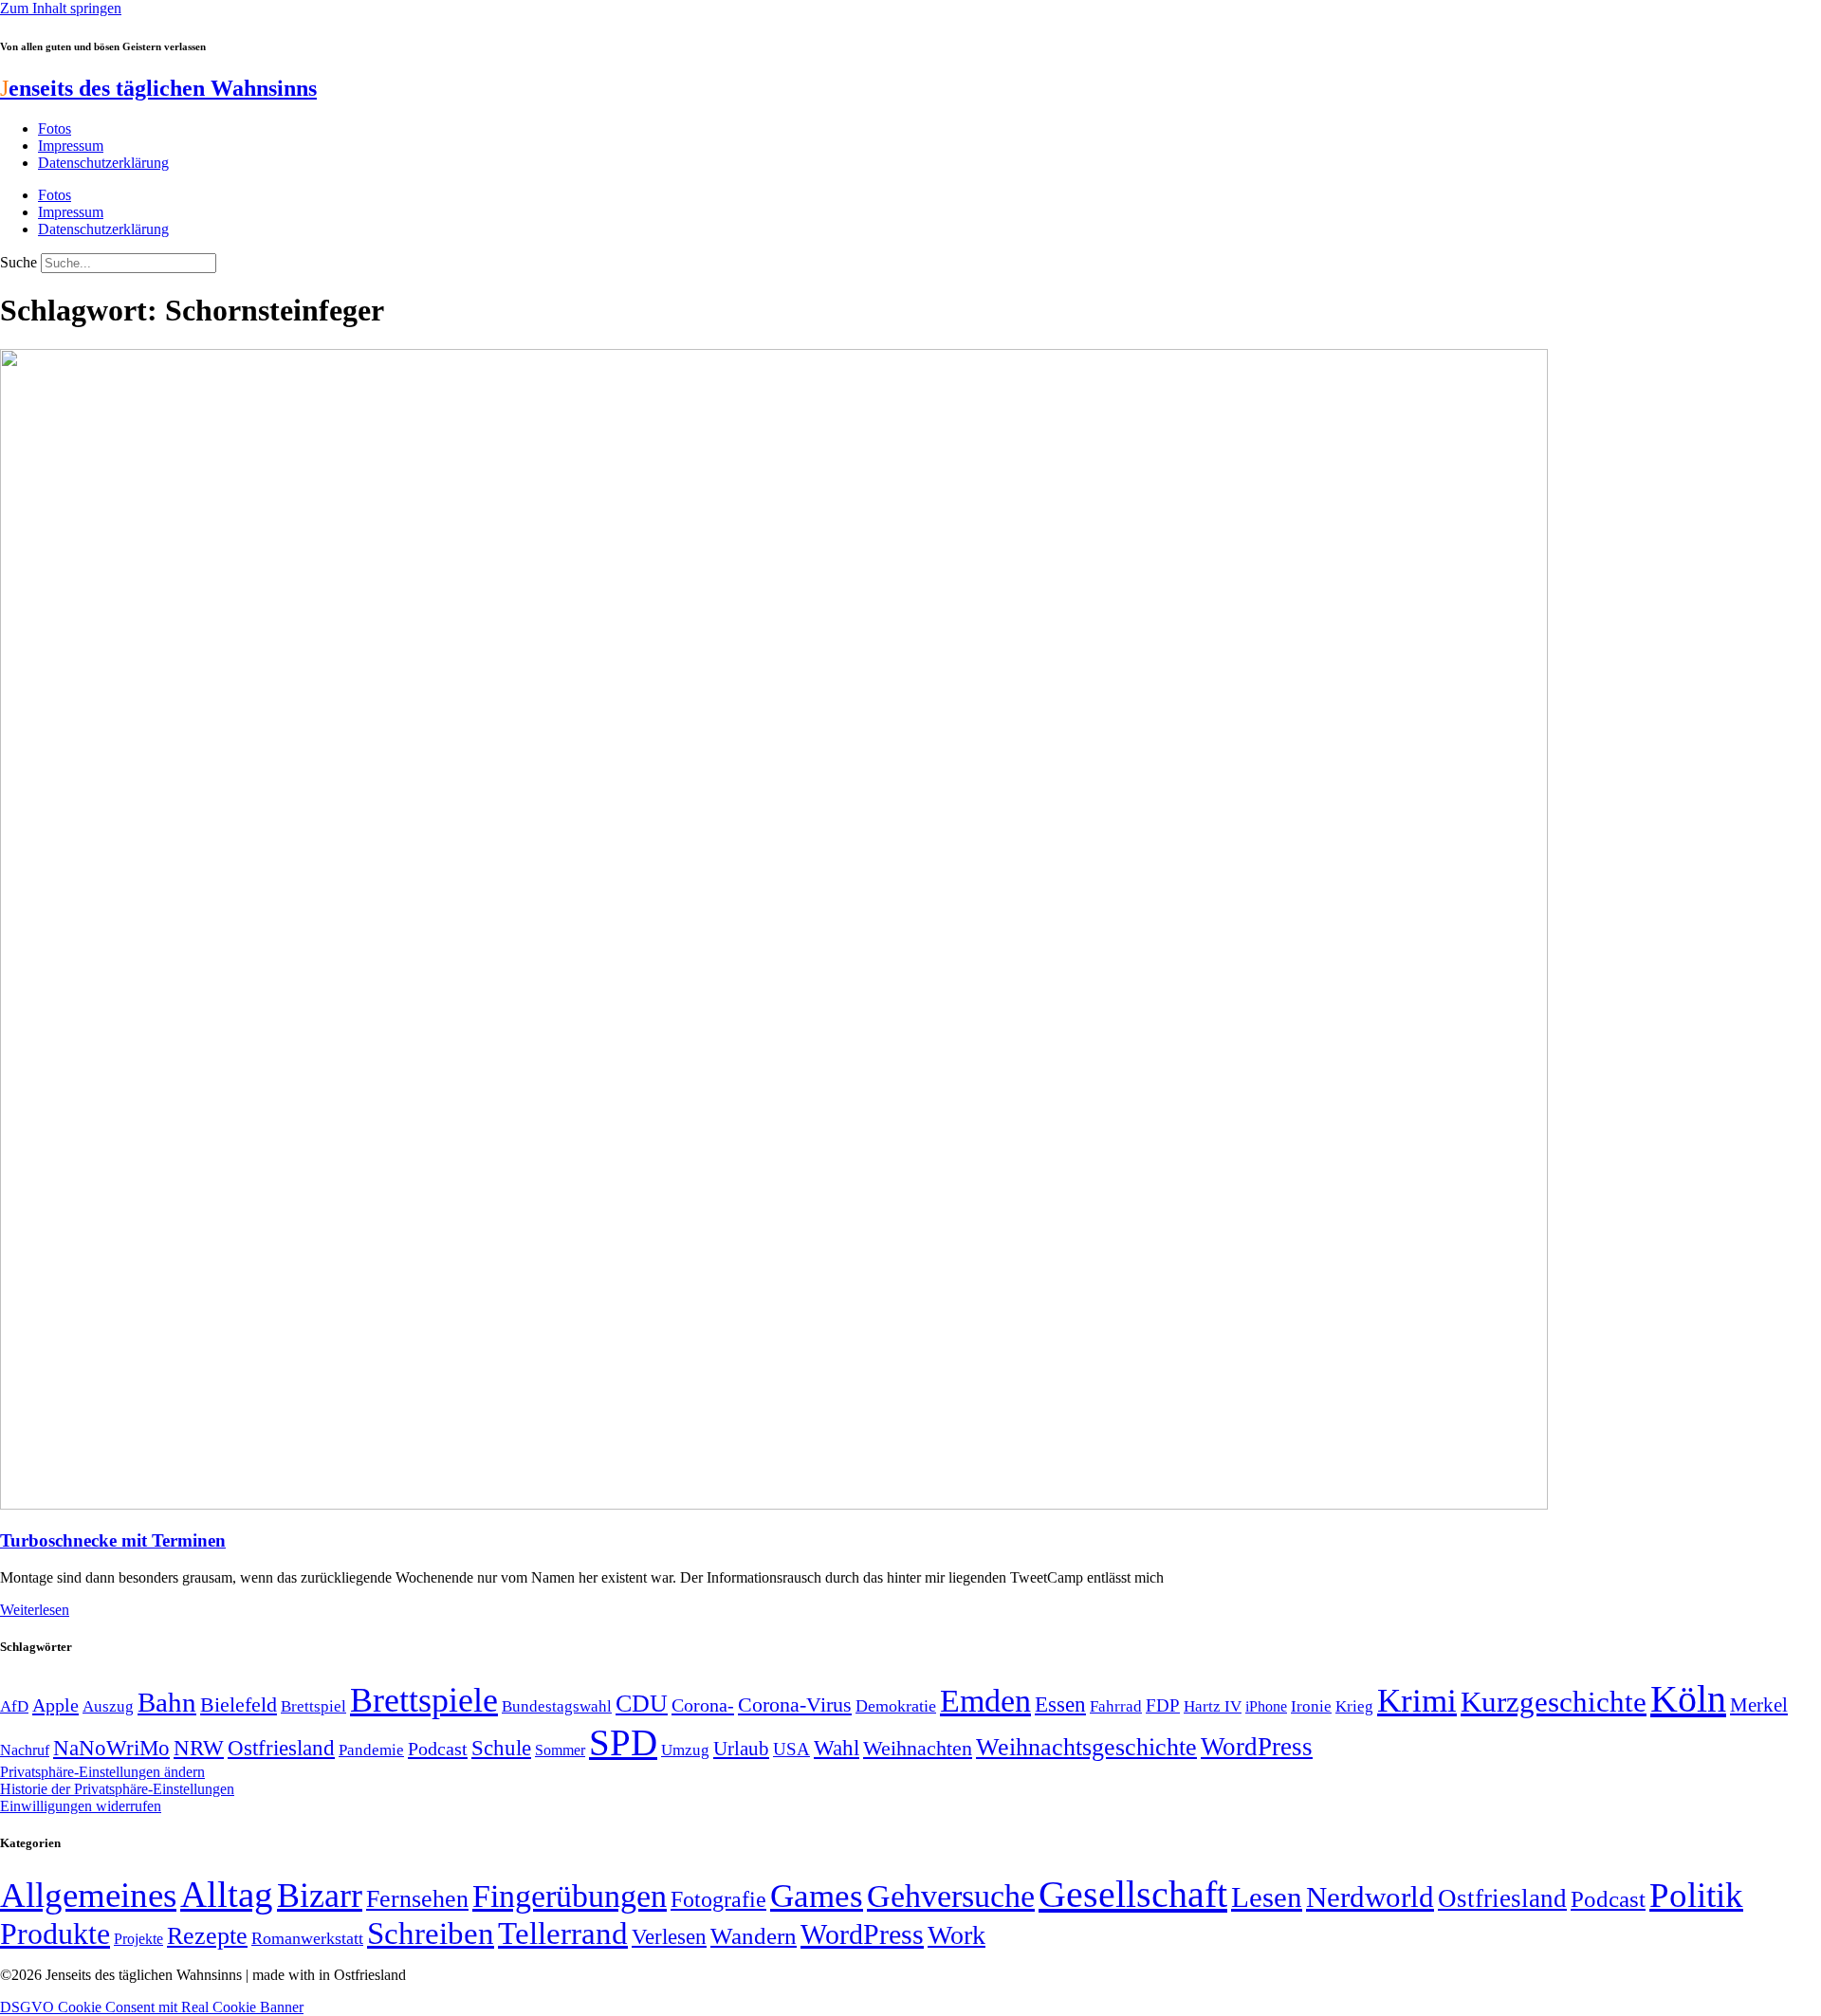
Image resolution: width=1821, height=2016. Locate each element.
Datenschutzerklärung (103, 163)
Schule (501, 1748)
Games (817, 1896)
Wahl (837, 1748)
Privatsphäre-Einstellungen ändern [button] (102, 1772)
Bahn (167, 1702)
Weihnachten (918, 1748)
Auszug (108, 1706)
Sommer (560, 1750)
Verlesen (669, 1936)
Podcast (438, 1749)
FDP (1163, 1705)
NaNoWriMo (111, 1748)
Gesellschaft (1133, 1894)
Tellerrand (563, 1934)
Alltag (227, 1894)
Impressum (71, 146)
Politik (1696, 1895)
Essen (1060, 1704)
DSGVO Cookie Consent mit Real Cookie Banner (152, 2007)
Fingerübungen (570, 1896)
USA (791, 1749)
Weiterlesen (35, 1610)
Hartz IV (1213, 1706)
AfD (14, 1706)
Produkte (55, 1934)
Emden (985, 1701)
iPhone (1266, 1707)
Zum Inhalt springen (61, 8)
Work (956, 1935)
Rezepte (207, 1936)
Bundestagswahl (557, 1706)
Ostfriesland (281, 1748)
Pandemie (371, 1750)
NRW (199, 1748)
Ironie (1311, 1706)
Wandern (754, 1936)
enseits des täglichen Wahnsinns (158, 88)
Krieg (1354, 1706)
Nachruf (25, 1750)
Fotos (55, 128)
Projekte (138, 1939)
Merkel (1759, 1705)
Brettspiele (424, 1700)
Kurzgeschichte (1554, 1702)
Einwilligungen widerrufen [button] (81, 1806)
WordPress (1257, 1747)
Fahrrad (1116, 1706)
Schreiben (431, 1934)
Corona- (703, 1705)
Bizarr (320, 1896)
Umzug (685, 1750)
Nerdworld (1370, 1897)
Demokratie (896, 1706)
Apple (55, 1705)
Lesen (1267, 1897)
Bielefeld (239, 1704)
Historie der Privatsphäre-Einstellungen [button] (117, 1789)
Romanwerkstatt (307, 1938)
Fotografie (718, 1899)
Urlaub (741, 1749)
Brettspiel (313, 1706)
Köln (1688, 1699)
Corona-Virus (795, 1704)
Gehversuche (951, 1896)
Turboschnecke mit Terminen (113, 1540)
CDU (642, 1704)
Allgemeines (88, 1895)
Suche (18, 262)
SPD (623, 1742)
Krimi (1417, 1701)
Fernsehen (417, 1899)
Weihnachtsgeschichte (1086, 1747)
